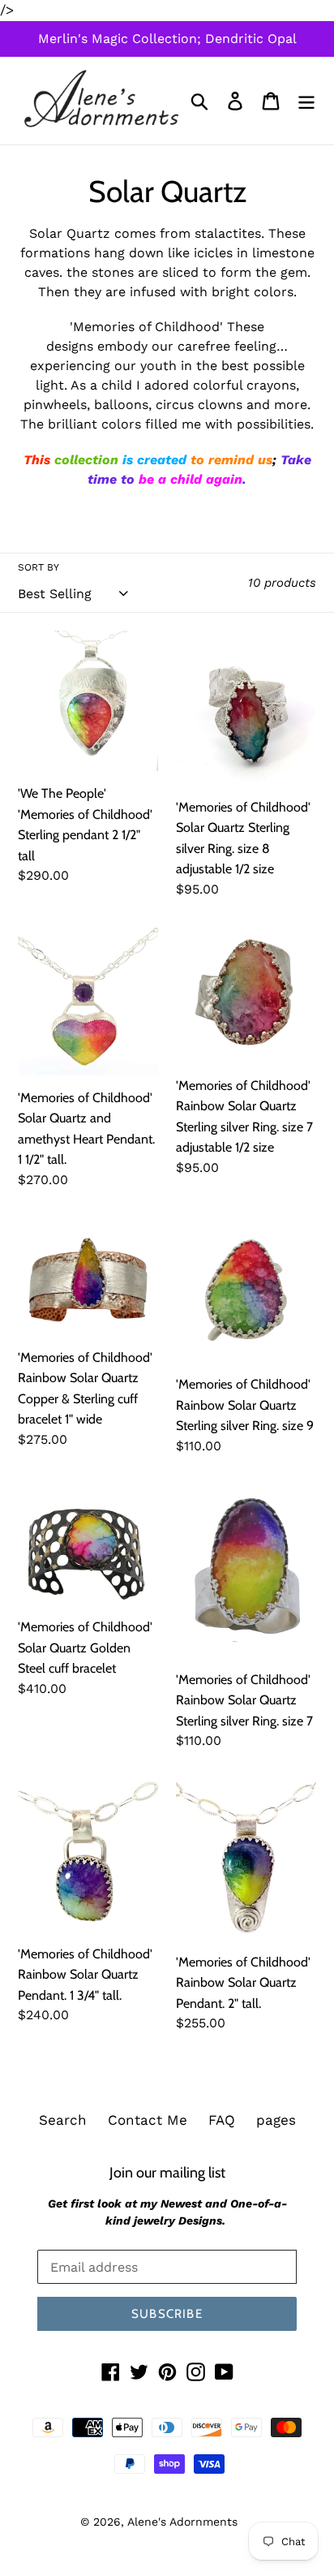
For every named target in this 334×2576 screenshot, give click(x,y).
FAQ (222, 2120)
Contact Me (148, 2120)
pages (276, 2120)
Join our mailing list (167, 2172)
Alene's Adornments (182, 2522)
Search (63, 2120)
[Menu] (306, 101)
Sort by (39, 567)
